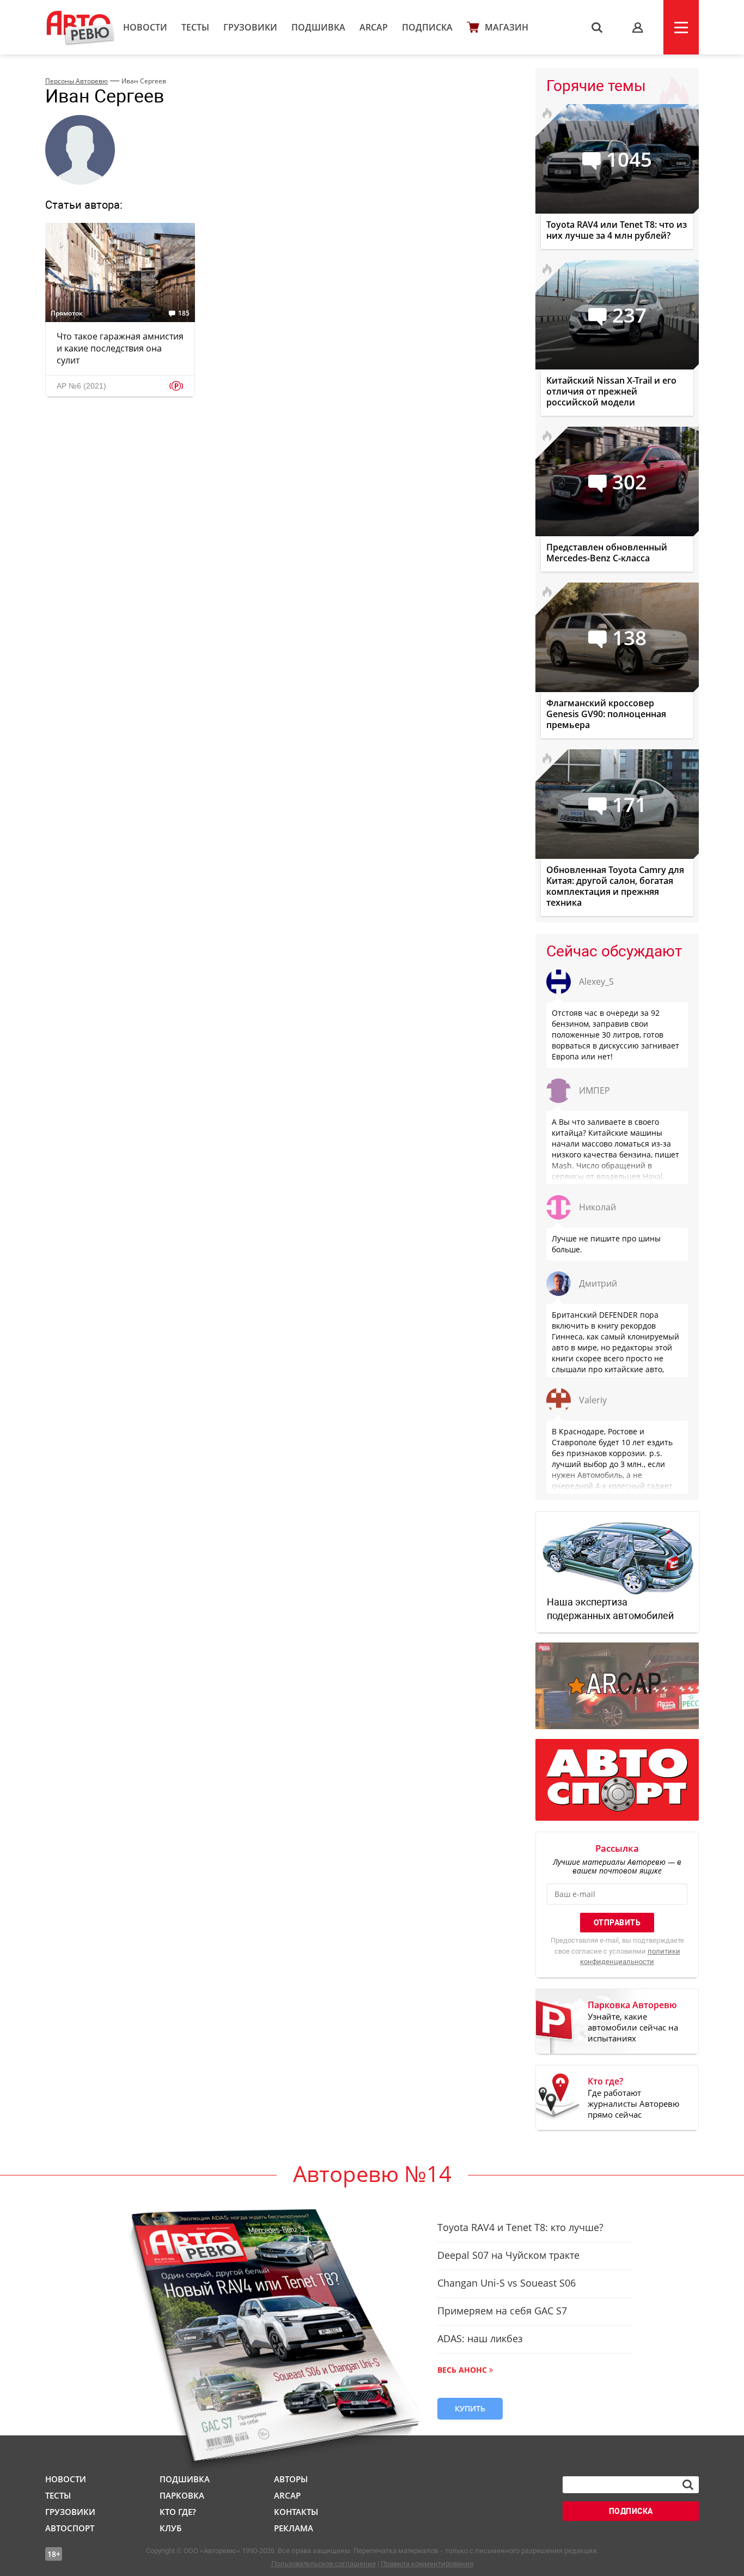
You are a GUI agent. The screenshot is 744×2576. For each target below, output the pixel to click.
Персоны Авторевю (77, 81)
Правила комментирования (427, 2564)
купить (470, 2408)
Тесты (195, 27)
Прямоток (67, 313)
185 (184, 313)
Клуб (170, 2528)
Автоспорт (70, 2528)
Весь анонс (462, 2370)
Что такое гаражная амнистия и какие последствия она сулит (120, 348)
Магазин (507, 27)
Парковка (182, 2495)
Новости (145, 27)
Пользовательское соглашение (324, 2564)
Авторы (291, 2479)
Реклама (294, 2528)
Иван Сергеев (144, 81)
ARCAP (374, 27)
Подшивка (318, 27)
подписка (631, 2511)
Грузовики (250, 27)
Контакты (296, 2512)
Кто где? (178, 2512)
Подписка (427, 27)
